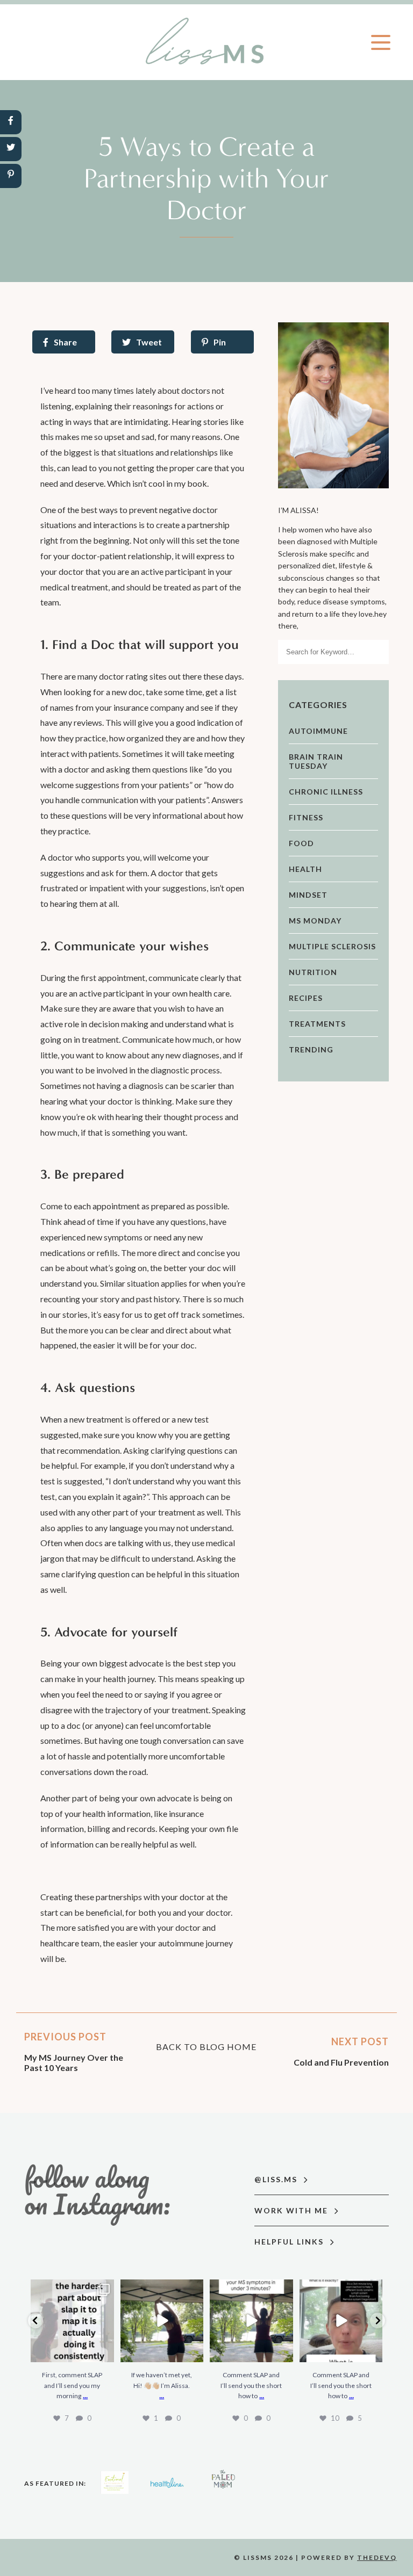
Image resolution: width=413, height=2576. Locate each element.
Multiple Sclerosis (332, 946)
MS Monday (315, 921)
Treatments (317, 1024)
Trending (311, 1049)
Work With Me (293, 2210)
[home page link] (207, 42)
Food (301, 843)
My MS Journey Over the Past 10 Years (74, 2062)
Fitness (306, 817)
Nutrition (313, 972)
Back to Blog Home (206, 2047)
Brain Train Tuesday (316, 761)
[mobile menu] (381, 42)
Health (305, 869)
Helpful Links (290, 2242)
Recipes (306, 998)
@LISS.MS (277, 2179)
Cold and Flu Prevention (341, 2062)
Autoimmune (318, 731)
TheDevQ (377, 2557)
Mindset (308, 895)
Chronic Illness (326, 792)
